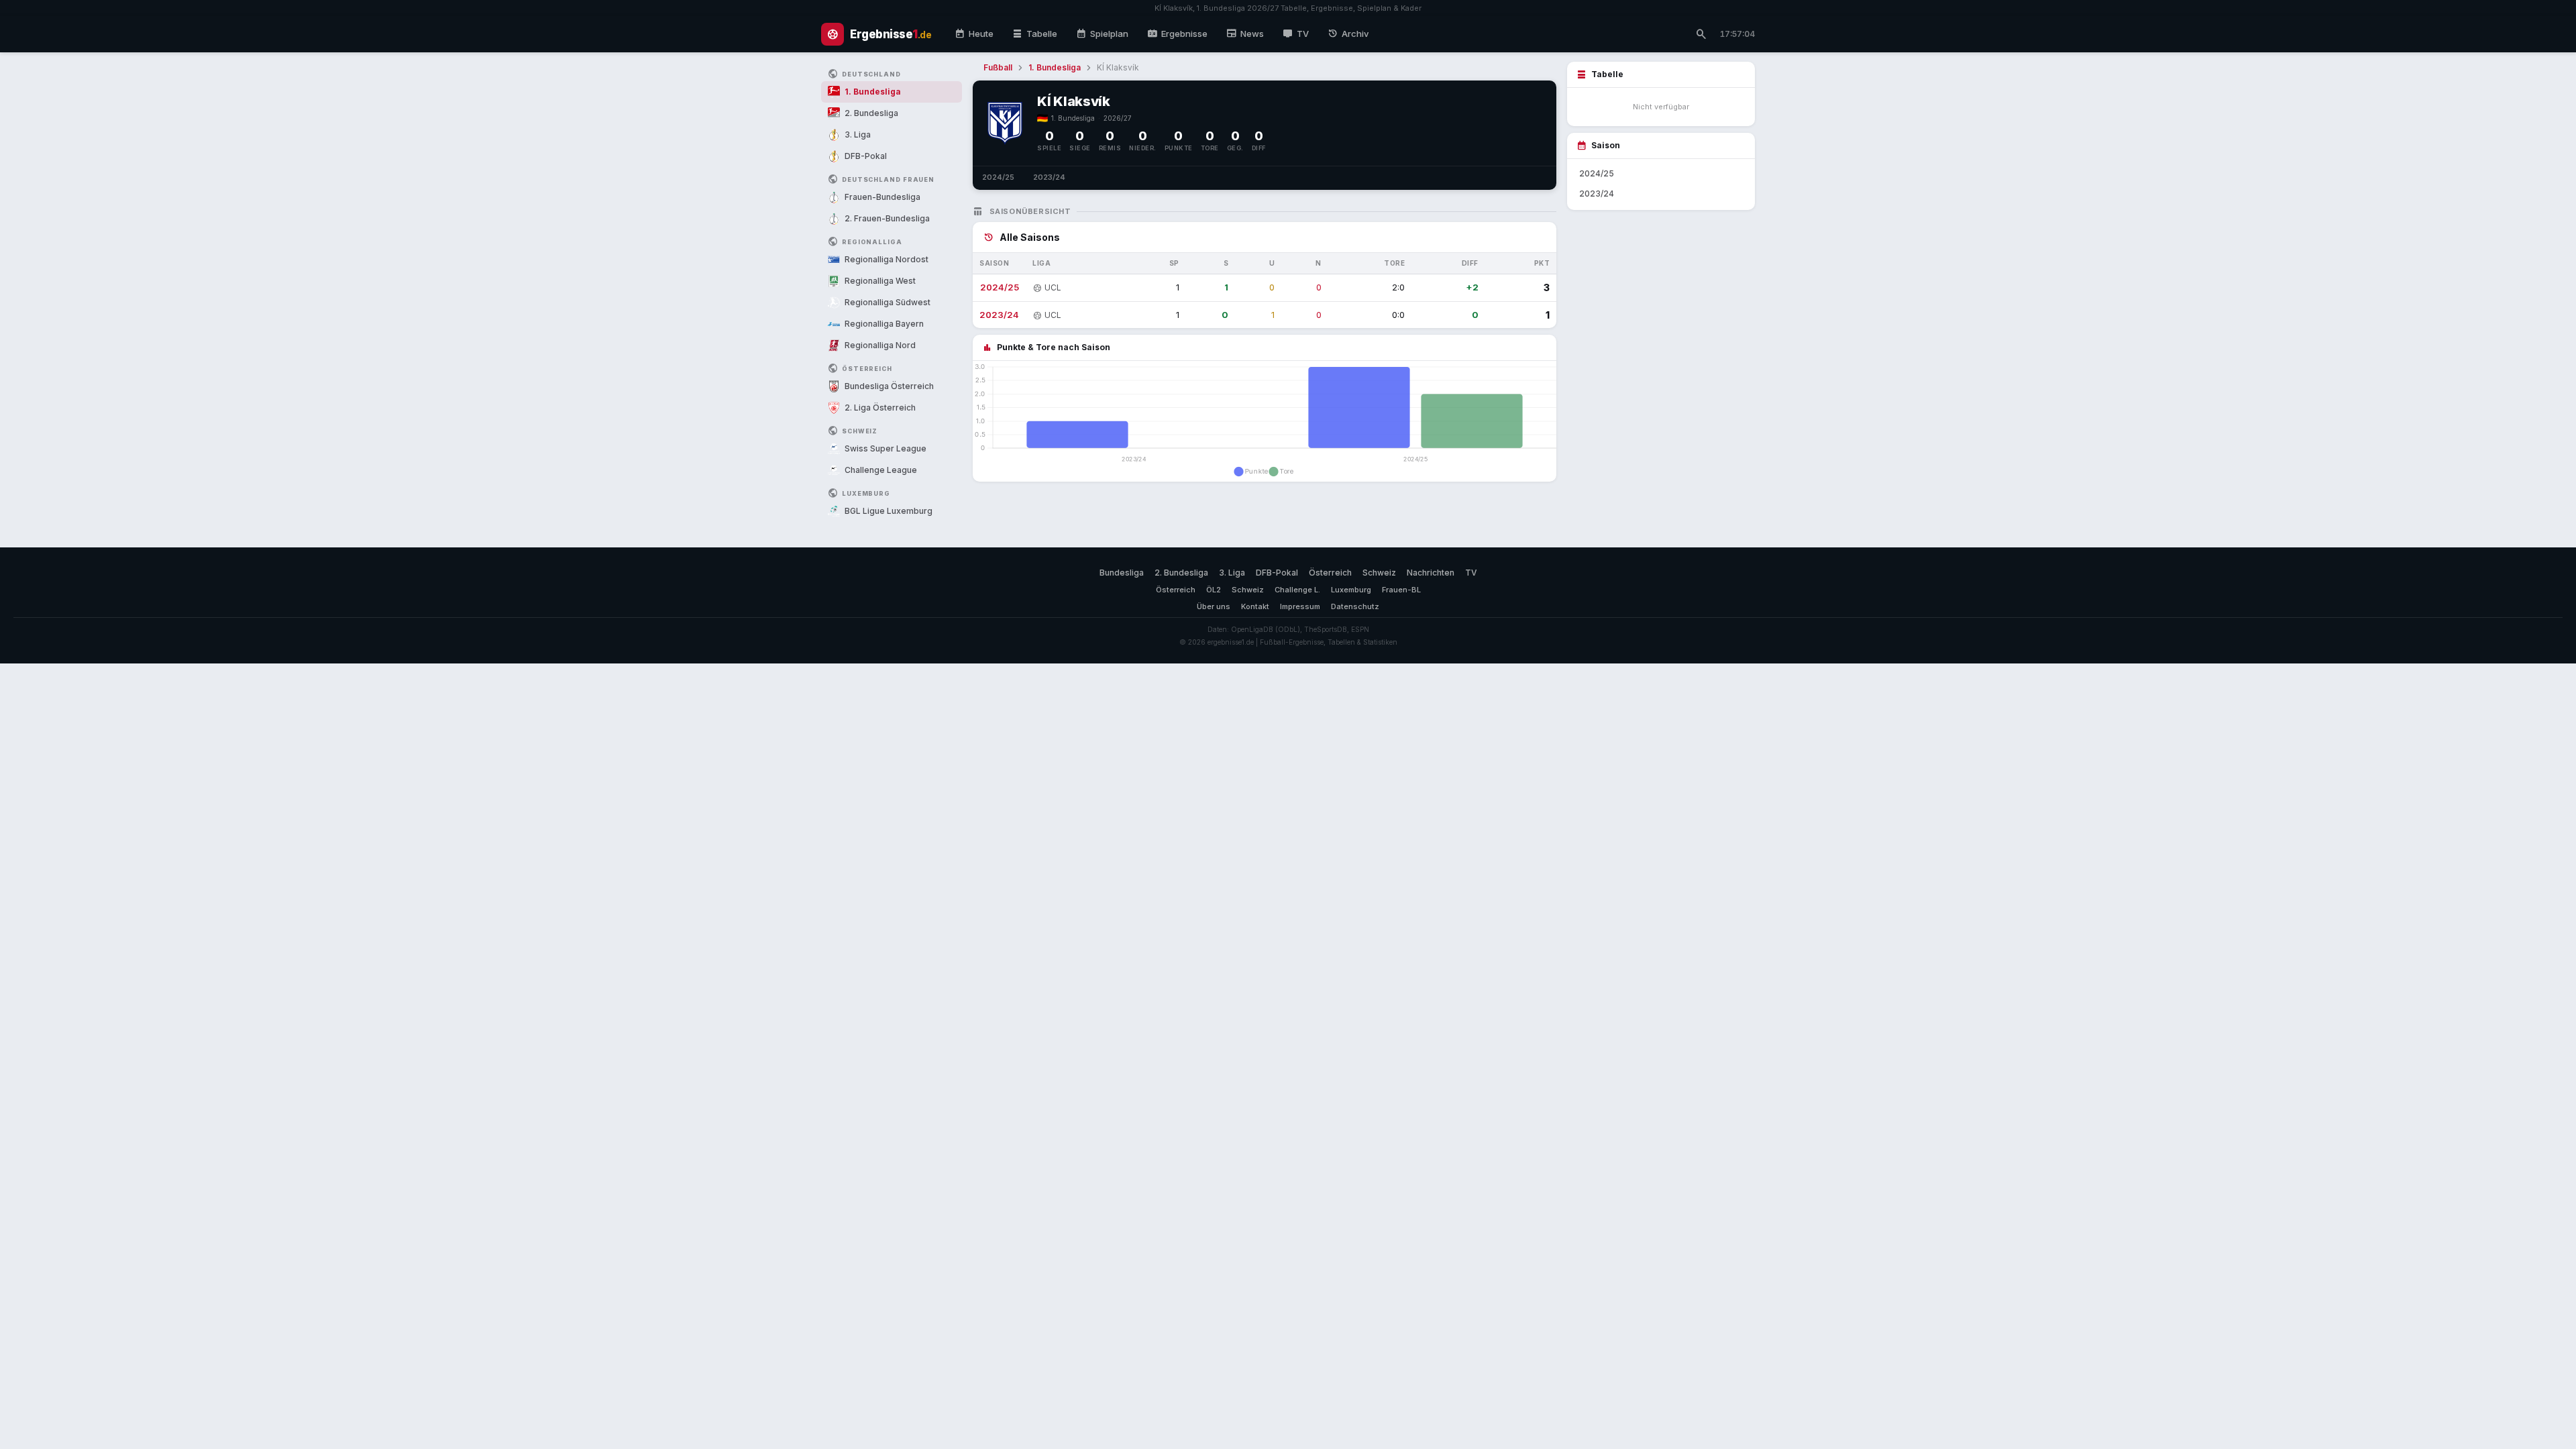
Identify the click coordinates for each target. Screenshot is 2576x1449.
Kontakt (1255, 606)
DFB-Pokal (1277, 573)
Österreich (1330, 573)
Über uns (1214, 606)
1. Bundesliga (1055, 67)
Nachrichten (1431, 573)
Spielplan (1102, 34)
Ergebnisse (1177, 34)
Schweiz (1379, 573)
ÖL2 (1214, 590)
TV (1296, 34)
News (1245, 34)
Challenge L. (1297, 590)
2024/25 (998, 177)
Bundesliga (1122, 573)
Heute (974, 34)
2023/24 (1049, 177)
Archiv (1348, 34)
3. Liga (1232, 573)
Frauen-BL (1401, 590)
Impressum (1300, 606)
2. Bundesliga (1181, 573)
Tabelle (1035, 34)
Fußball (998, 67)
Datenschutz (1355, 606)
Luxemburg (1351, 590)
